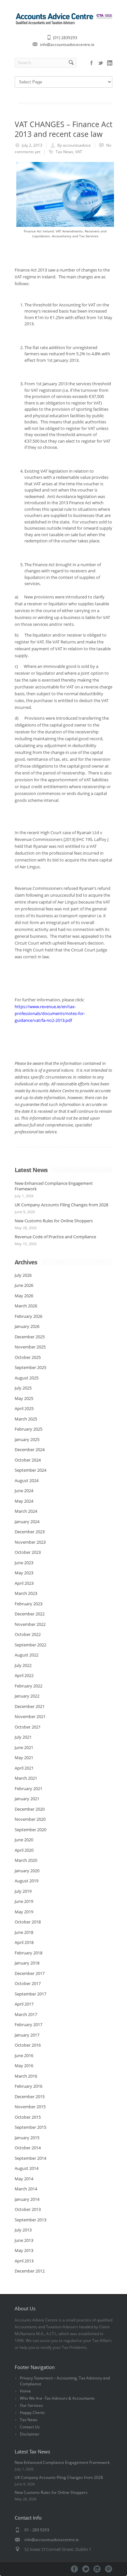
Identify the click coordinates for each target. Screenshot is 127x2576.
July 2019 (23, 1891)
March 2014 (26, 2189)
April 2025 (24, 1408)
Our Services (31, 2405)
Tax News (64, 152)
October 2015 (28, 2117)
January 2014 (27, 2199)
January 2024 (27, 1522)
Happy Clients (32, 2413)
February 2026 (28, 1316)
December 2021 (30, 1706)
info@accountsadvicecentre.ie (67, 44)
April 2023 (24, 1583)
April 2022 (24, 1675)
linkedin (110, 63)
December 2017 (30, 1973)
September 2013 (30, 2220)
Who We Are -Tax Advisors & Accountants (57, 2398)
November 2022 (30, 1624)
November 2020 (30, 1819)
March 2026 (26, 1306)
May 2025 (24, 1398)
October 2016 (28, 2045)
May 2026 (24, 1296)
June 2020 (24, 1840)
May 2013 (24, 2250)
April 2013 (24, 2261)
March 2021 (26, 1778)
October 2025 (28, 1357)
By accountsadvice (74, 145)
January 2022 (27, 1696)
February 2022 (28, 1686)
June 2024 (24, 1491)
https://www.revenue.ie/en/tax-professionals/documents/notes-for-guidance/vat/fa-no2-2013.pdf (50, 1013)
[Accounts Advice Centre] (63, 24)
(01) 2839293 (65, 38)
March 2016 (26, 2076)
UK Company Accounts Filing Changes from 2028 (61, 1205)
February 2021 (28, 1788)
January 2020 (27, 1871)
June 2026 (24, 1285)
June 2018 (24, 1932)
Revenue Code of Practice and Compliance (55, 1237)
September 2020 (30, 1830)
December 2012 (30, 2271)
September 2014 (30, 2158)
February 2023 (28, 1604)
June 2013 (24, 2240)
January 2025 (27, 1439)
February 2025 (28, 1429)
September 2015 (30, 2127)
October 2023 (28, 1552)
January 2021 (27, 1799)
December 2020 (30, 1809)
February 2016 (28, 2086)
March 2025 (26, 1419)
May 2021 (24, 1758)
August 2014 (27, 2168)
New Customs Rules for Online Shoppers (54, 1221)
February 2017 (28, 2024)
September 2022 (30, 1645)
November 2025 (30, 1347)
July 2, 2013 (32, 145)
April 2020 (24, 1850)
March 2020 (26, 1860)
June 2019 (24, 1901)
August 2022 (27, 1655)
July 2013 (23, 2230)
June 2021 (24, 1747)
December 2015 (30, 2097)
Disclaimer (30, 2434)
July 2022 (23, 1665)
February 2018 (28, 1953)
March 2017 (26, 2014)
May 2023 (24, 1573)
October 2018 (28, 1922)
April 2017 (24, 2004)
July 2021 (23, 1737)
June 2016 (24, 2055)
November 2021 (30, 1716)
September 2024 (30, 1470)
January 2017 (27, 2035)
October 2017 (28, 1983)
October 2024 (28, 1460)
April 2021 (24, 1768)
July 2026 (23, 1275)
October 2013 (28, 2209)
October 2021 (28, 1727)
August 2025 (27, 1378)
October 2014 (28, 2148)
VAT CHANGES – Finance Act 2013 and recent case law (63, 129)
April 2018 (24, 1942)
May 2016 (24, 2066)
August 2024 (27, 1480)
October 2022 (28, 1634)
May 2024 (24, 1501)
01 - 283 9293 (37, 2530)
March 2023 (26, 1593)
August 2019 (27, 1881)
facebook (92, 63)
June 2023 (24, 1563)
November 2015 (30, 2107)
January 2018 (27, 1963)
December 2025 (30, 1337)
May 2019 (24, 1912)
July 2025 (23, 1388)
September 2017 (30, 1994)
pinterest (109, 2569)
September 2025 (30, 1367)
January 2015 (27, 2138)
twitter (101, 63)
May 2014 (24, 2179)
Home (25, 2391)
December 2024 (30, 1450)
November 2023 (30, 1542)
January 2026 (27, 1326)
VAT (79, 152)
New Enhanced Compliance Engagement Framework (54, 1186)
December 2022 (30, 1614)
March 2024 (26, 1511)
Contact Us (30, 2427)
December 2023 (30, 1532)
